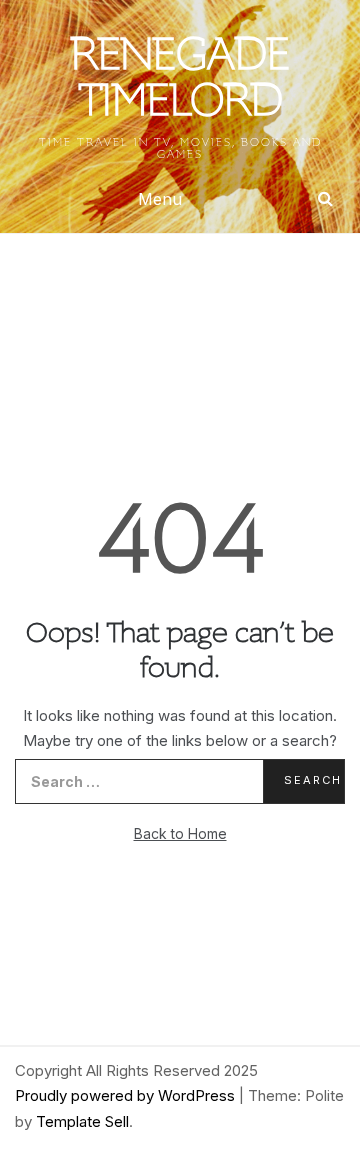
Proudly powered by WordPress (127, 1095)
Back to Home (180, 833)
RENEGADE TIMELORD (180, 81)
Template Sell (82, 1121)
